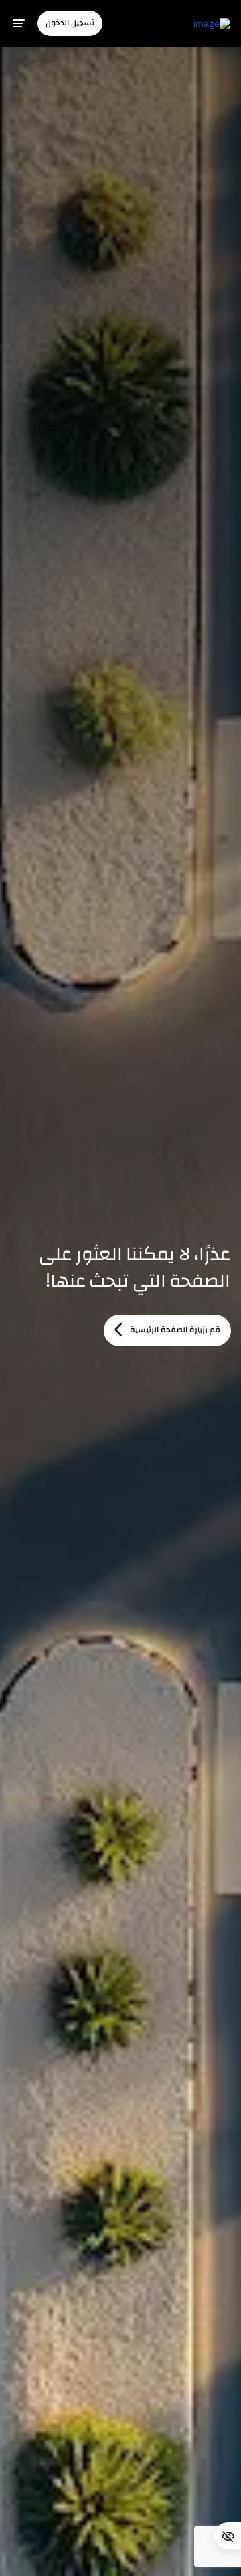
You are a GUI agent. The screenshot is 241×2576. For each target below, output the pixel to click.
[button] (70, 23)
